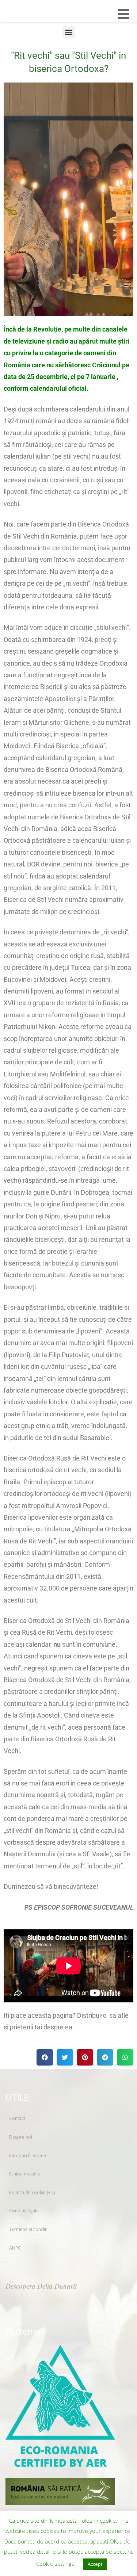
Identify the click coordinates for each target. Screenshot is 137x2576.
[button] (68, 32)
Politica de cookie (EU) (32, 2192)
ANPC (15, 2248)
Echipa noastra (24, 2174)
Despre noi (21, 2137)
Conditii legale (24, 2211)
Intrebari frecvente (28, 2156)
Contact (17, 2118)
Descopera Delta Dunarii (41, 2286)
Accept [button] (95, 2564)
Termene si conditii (29, 2229)
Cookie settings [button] (55, 2564)
